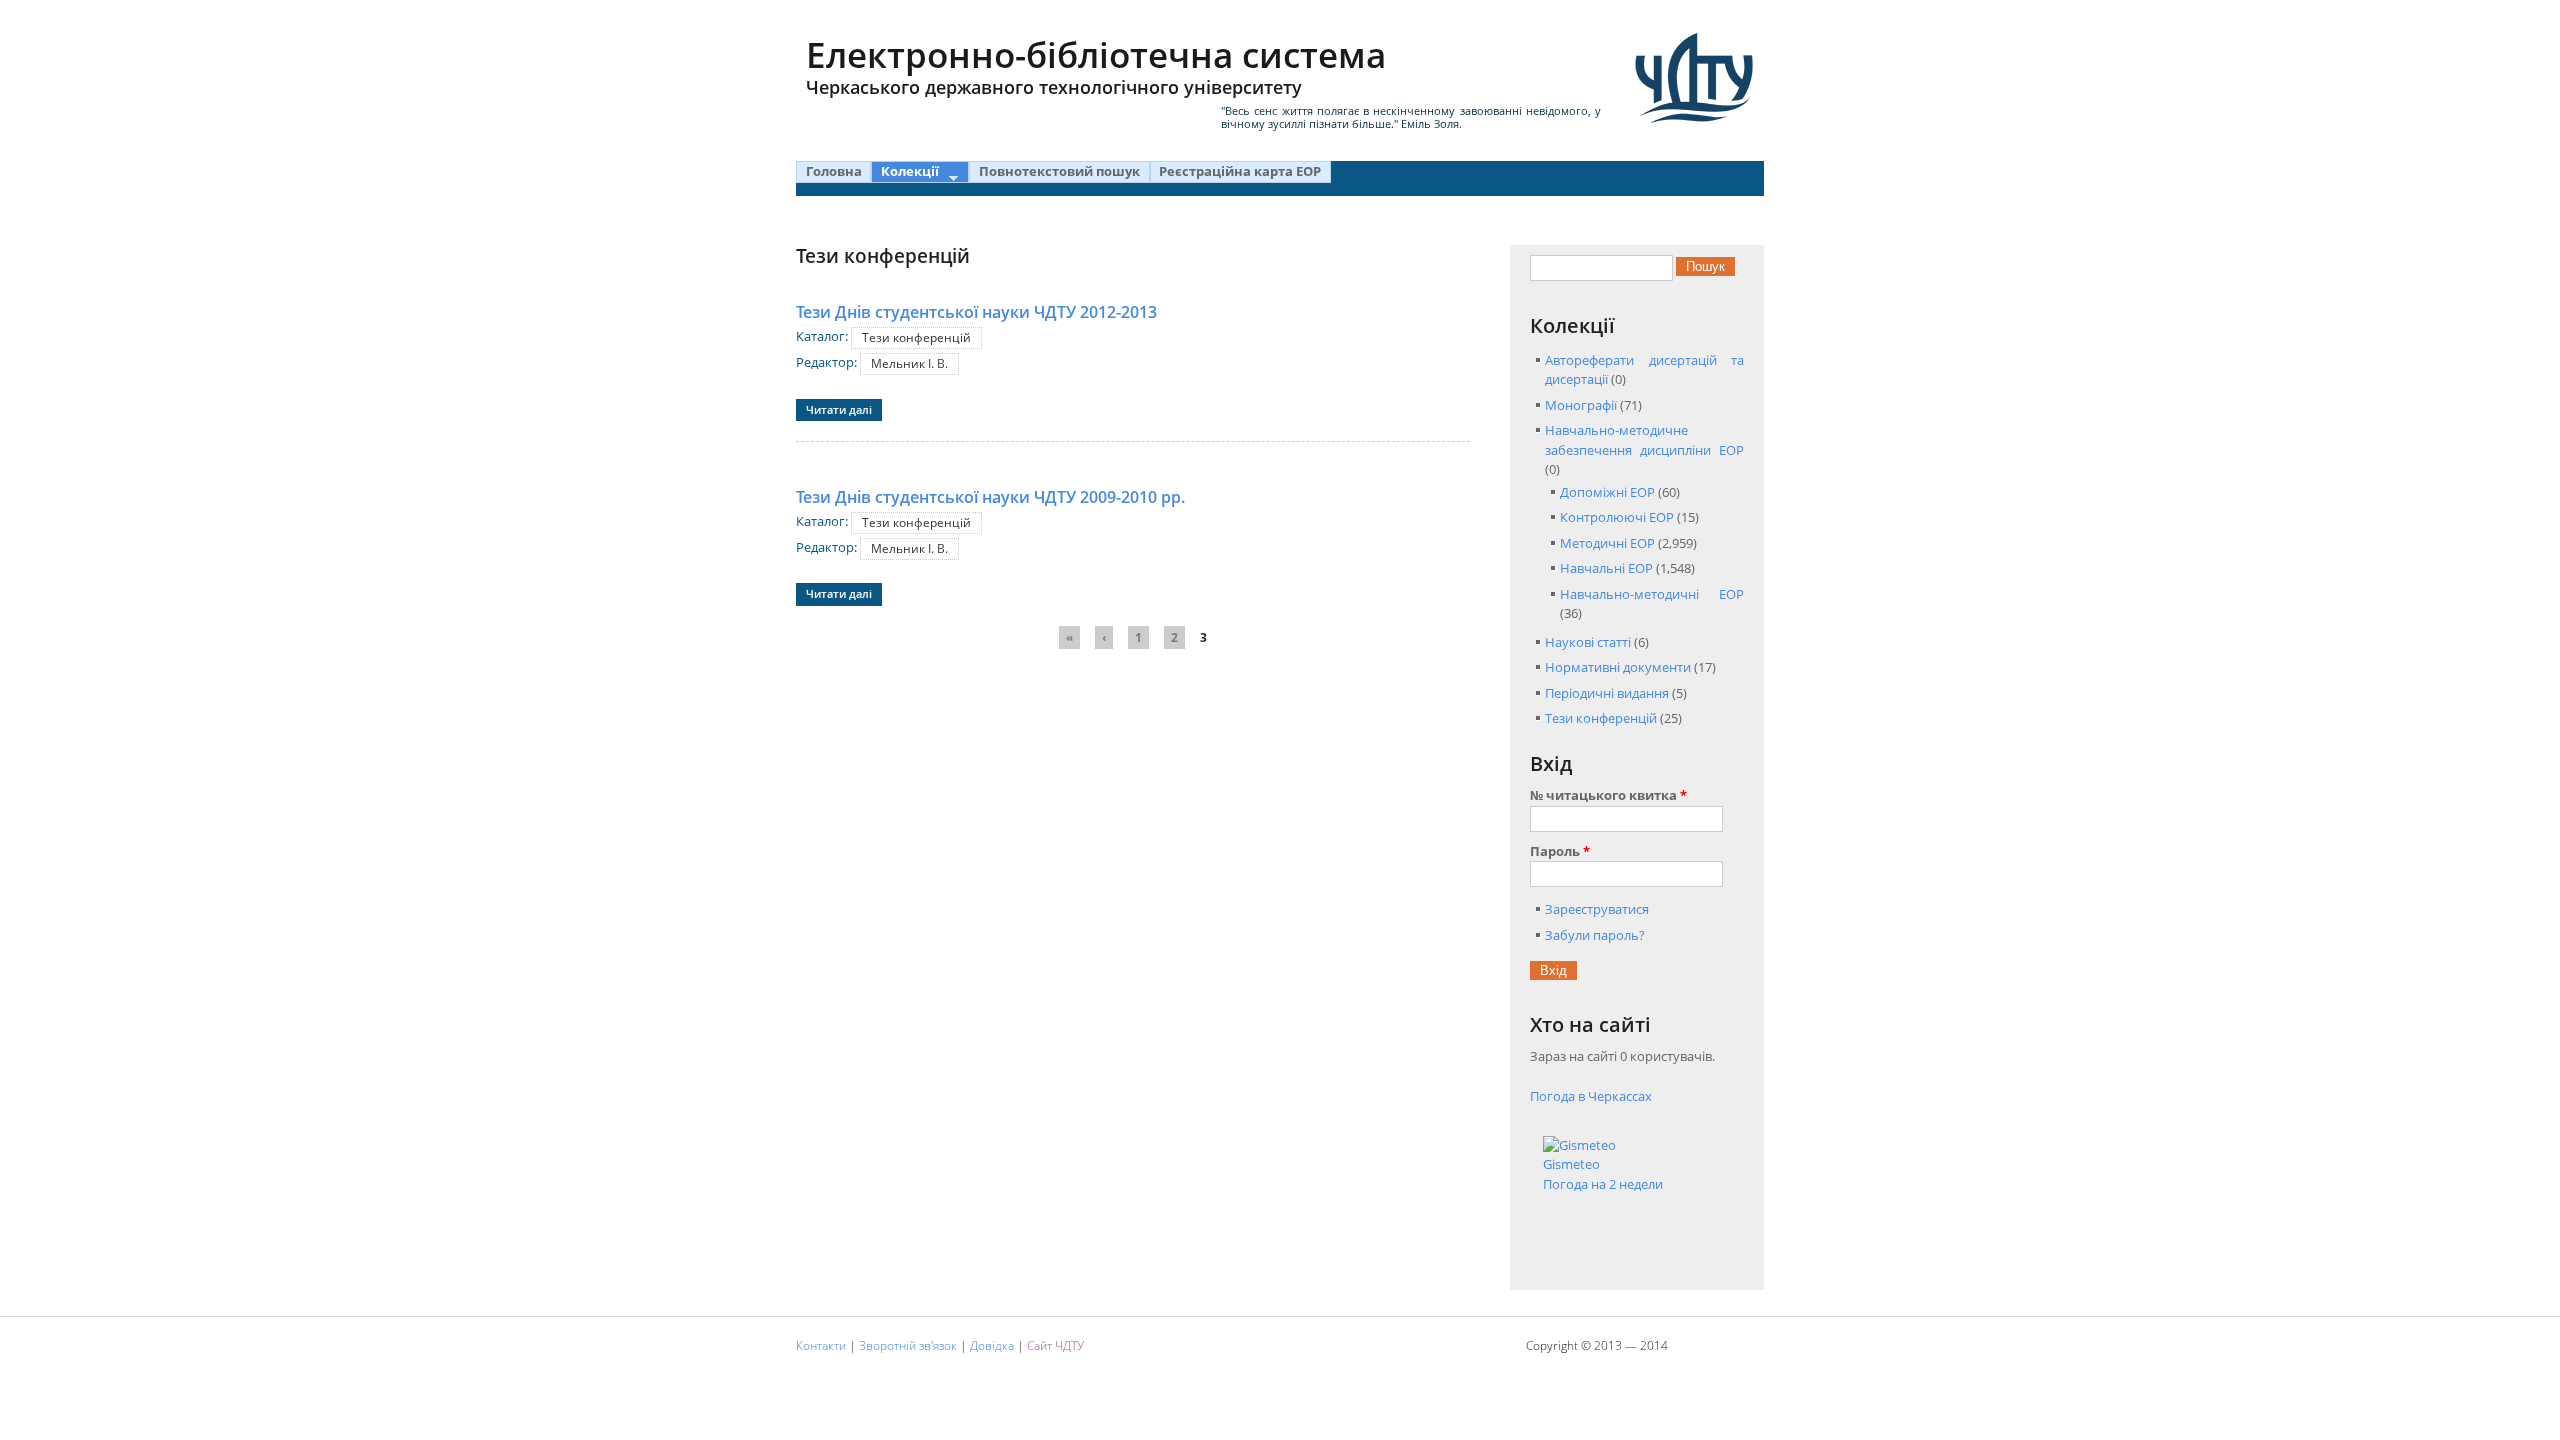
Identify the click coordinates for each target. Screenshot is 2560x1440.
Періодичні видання (1607, 693)
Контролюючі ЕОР (1617, 517)
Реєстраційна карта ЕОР (1240, 171)
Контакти (821, 1345)
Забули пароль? (1595, 935)
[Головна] (1694, 78)
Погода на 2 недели (1603, 1184)
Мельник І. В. (909, 363)
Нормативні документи (1618, 667)
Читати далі (844, 409)
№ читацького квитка (1608, 795)
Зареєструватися (1597, 909)
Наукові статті (1588, 642)
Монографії (1581, 405)
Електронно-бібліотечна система (1096, 65)
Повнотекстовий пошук (1059, 171)
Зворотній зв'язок (908, 1345)
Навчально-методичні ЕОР (1652, 594)
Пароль (1560, 851)
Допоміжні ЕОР (1607, 492)
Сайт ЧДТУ (1055, 1345)
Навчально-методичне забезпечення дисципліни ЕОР (1644, 440)
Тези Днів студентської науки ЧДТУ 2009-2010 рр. (990, 497)
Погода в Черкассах (1591, 1096)
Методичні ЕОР (1607, 543)
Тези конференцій (916, 337)
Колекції (905, 172)
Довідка (992, 1345)
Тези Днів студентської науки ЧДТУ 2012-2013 (976, 312)
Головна (834, 171)
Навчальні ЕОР (1606, 568)
